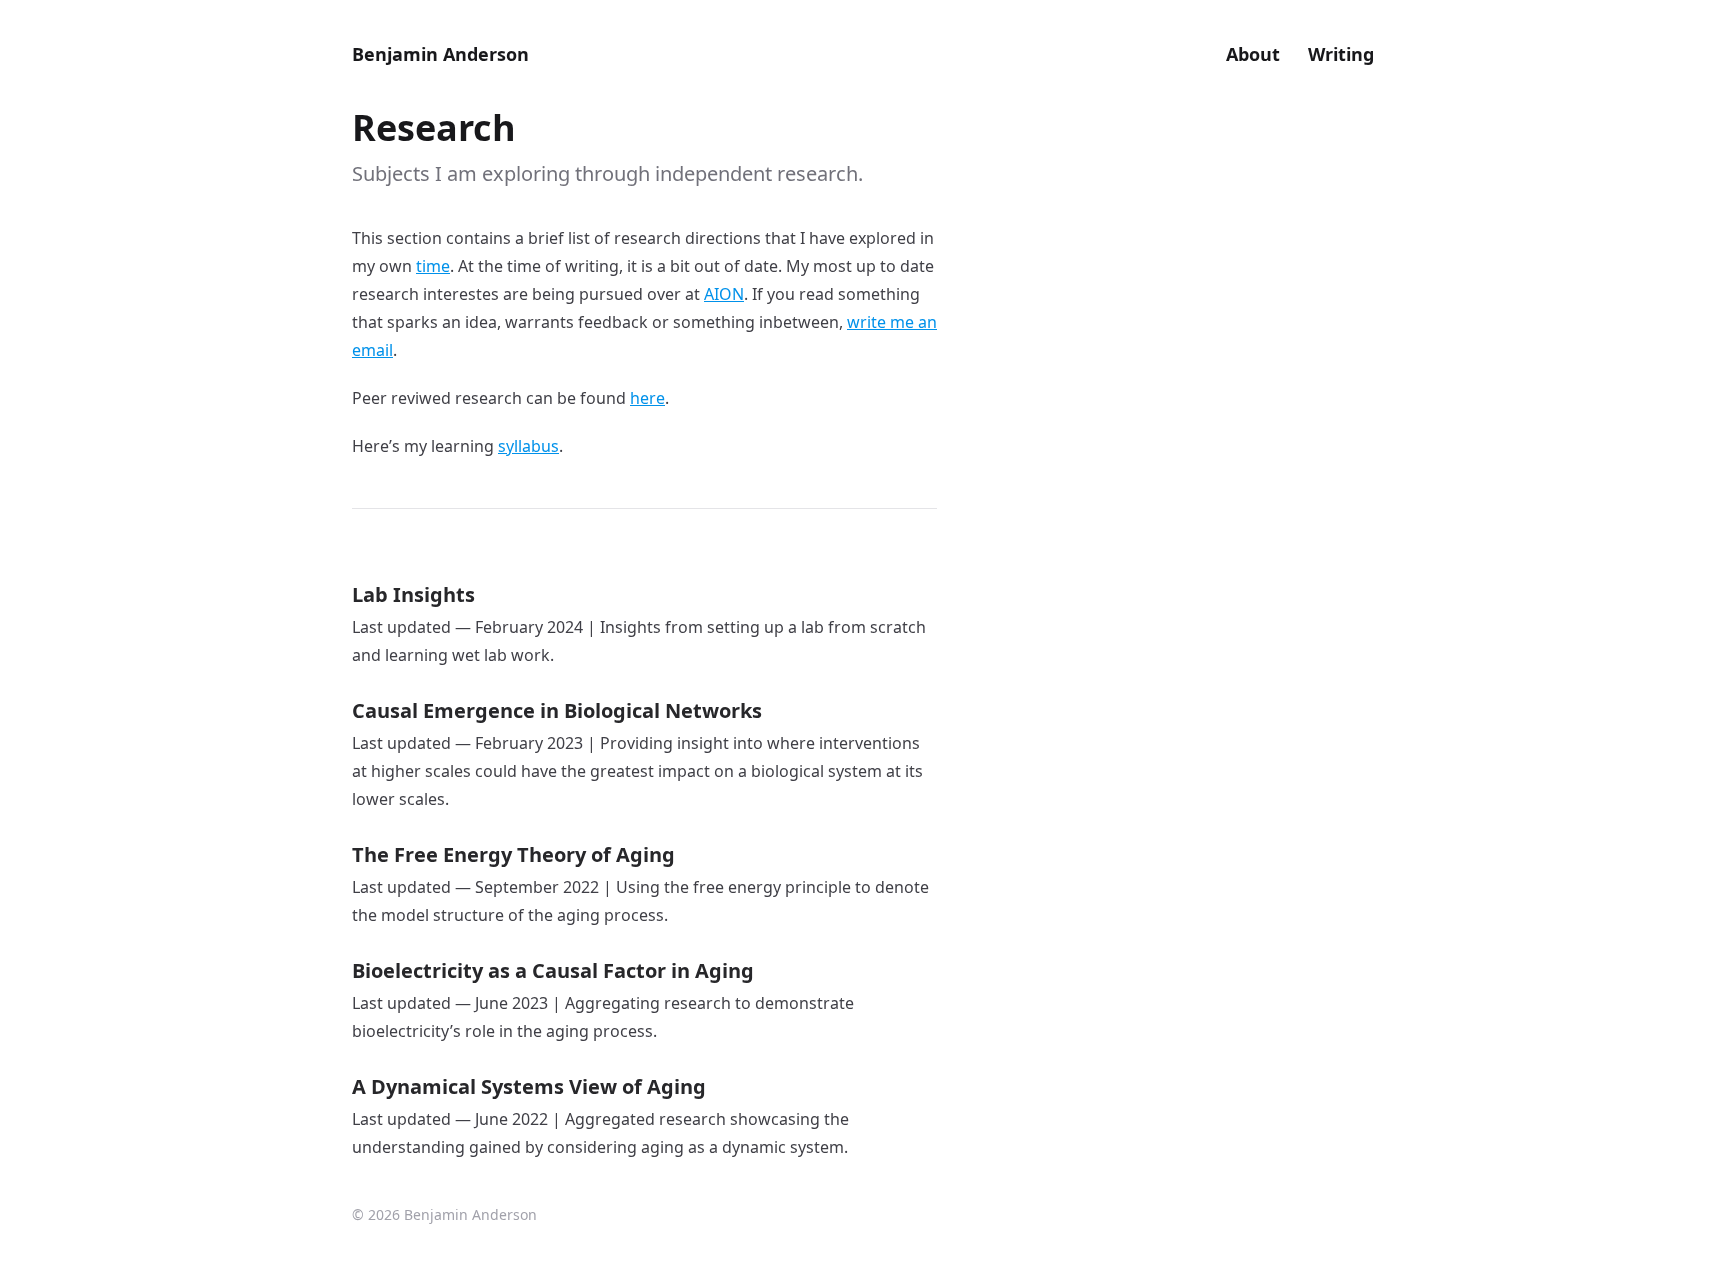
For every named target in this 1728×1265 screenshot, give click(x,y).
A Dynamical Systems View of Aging (529, 1086)
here (647, 398)
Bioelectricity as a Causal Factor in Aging (553, 970)
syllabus (528, 446)
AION (724, 294)
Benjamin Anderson (440, 54)
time (433, 266)
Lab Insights (413, 594)
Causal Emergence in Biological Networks (557, 710)
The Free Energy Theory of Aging (513, 854)
